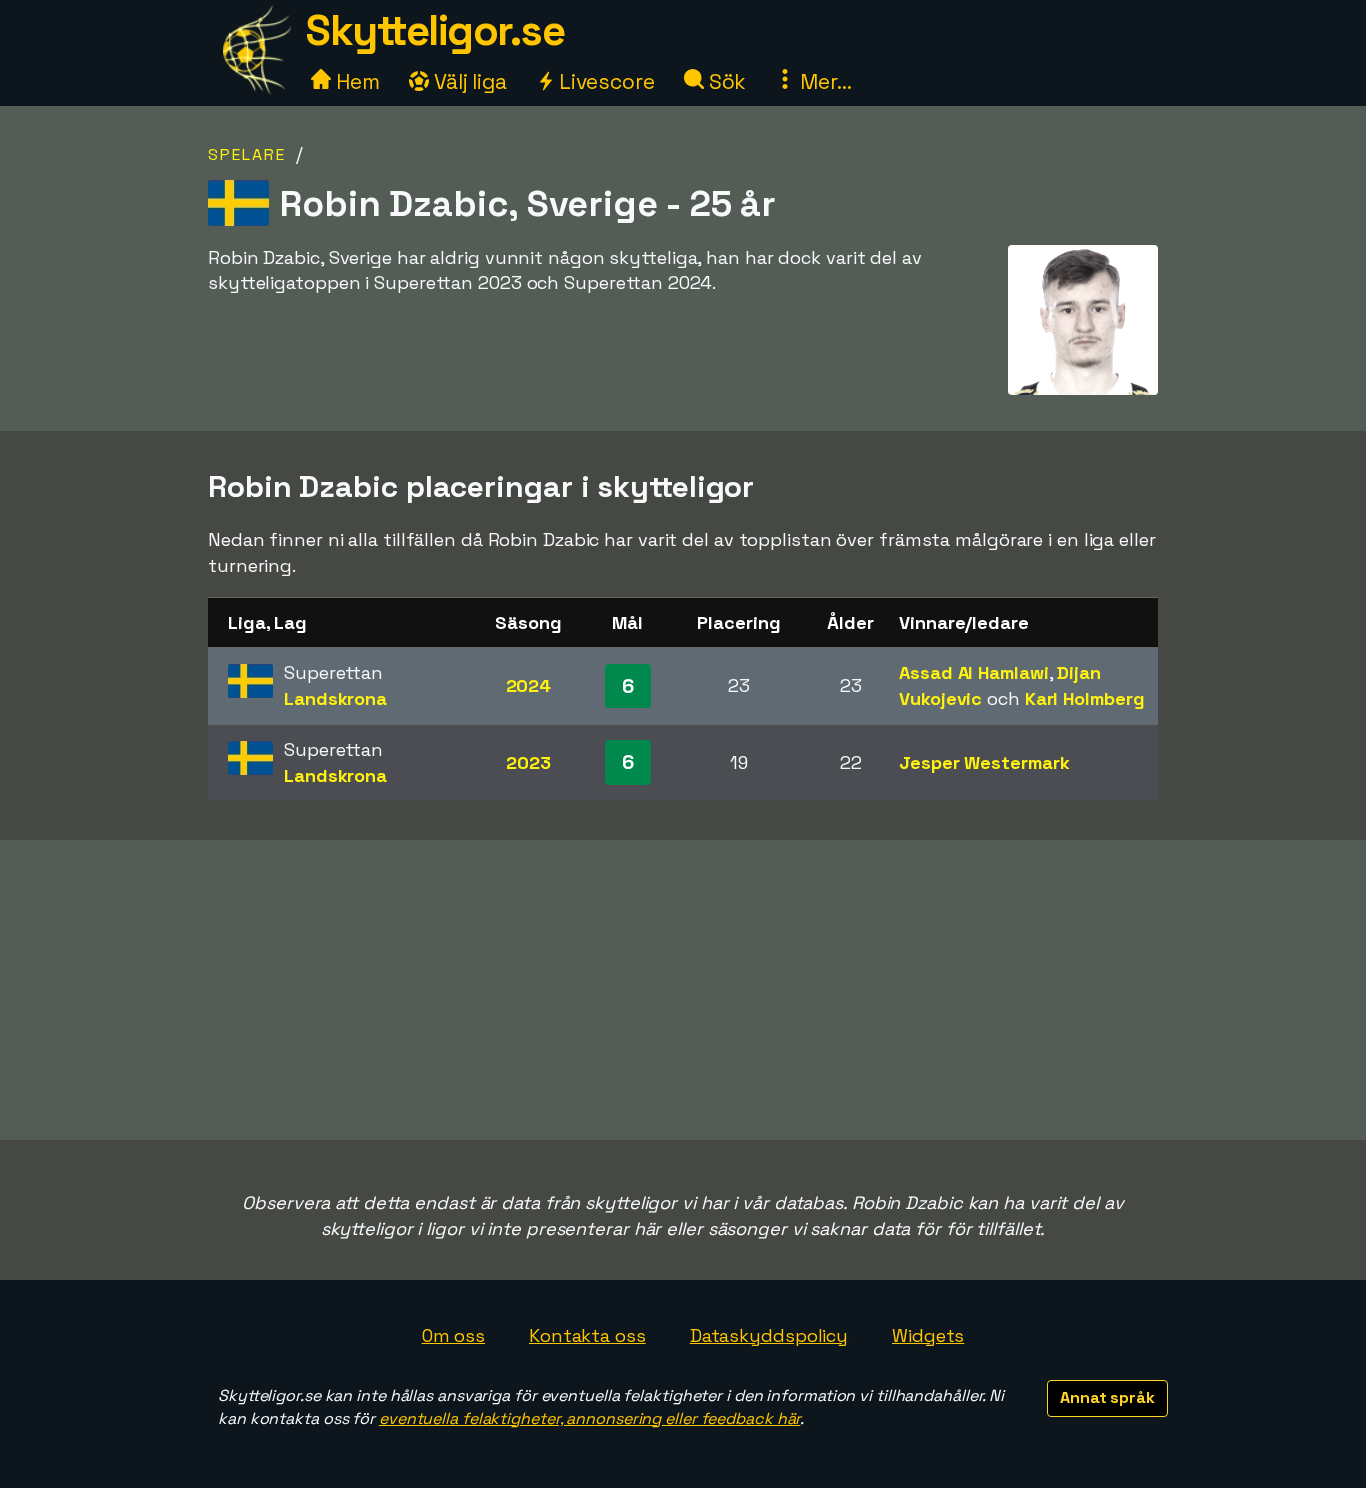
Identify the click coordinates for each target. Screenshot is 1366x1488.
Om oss (453, 1335)
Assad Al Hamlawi (973, 672)
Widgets (928, 1335)
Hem (355, 81)
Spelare (247, 154)
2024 (529, 685)
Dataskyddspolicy (769, 1335)
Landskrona (335, 698)
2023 (528, 762)
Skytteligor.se (435, 30)
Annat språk (1107, 1397)
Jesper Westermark (984, 762)
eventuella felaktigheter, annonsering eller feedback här (589, 1418)
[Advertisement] (683, 990)
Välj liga (468, 81)
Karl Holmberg (1085, 698)
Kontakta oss (587, 1335)
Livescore (604, 81)
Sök (725, 81)
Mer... (823, 81)
